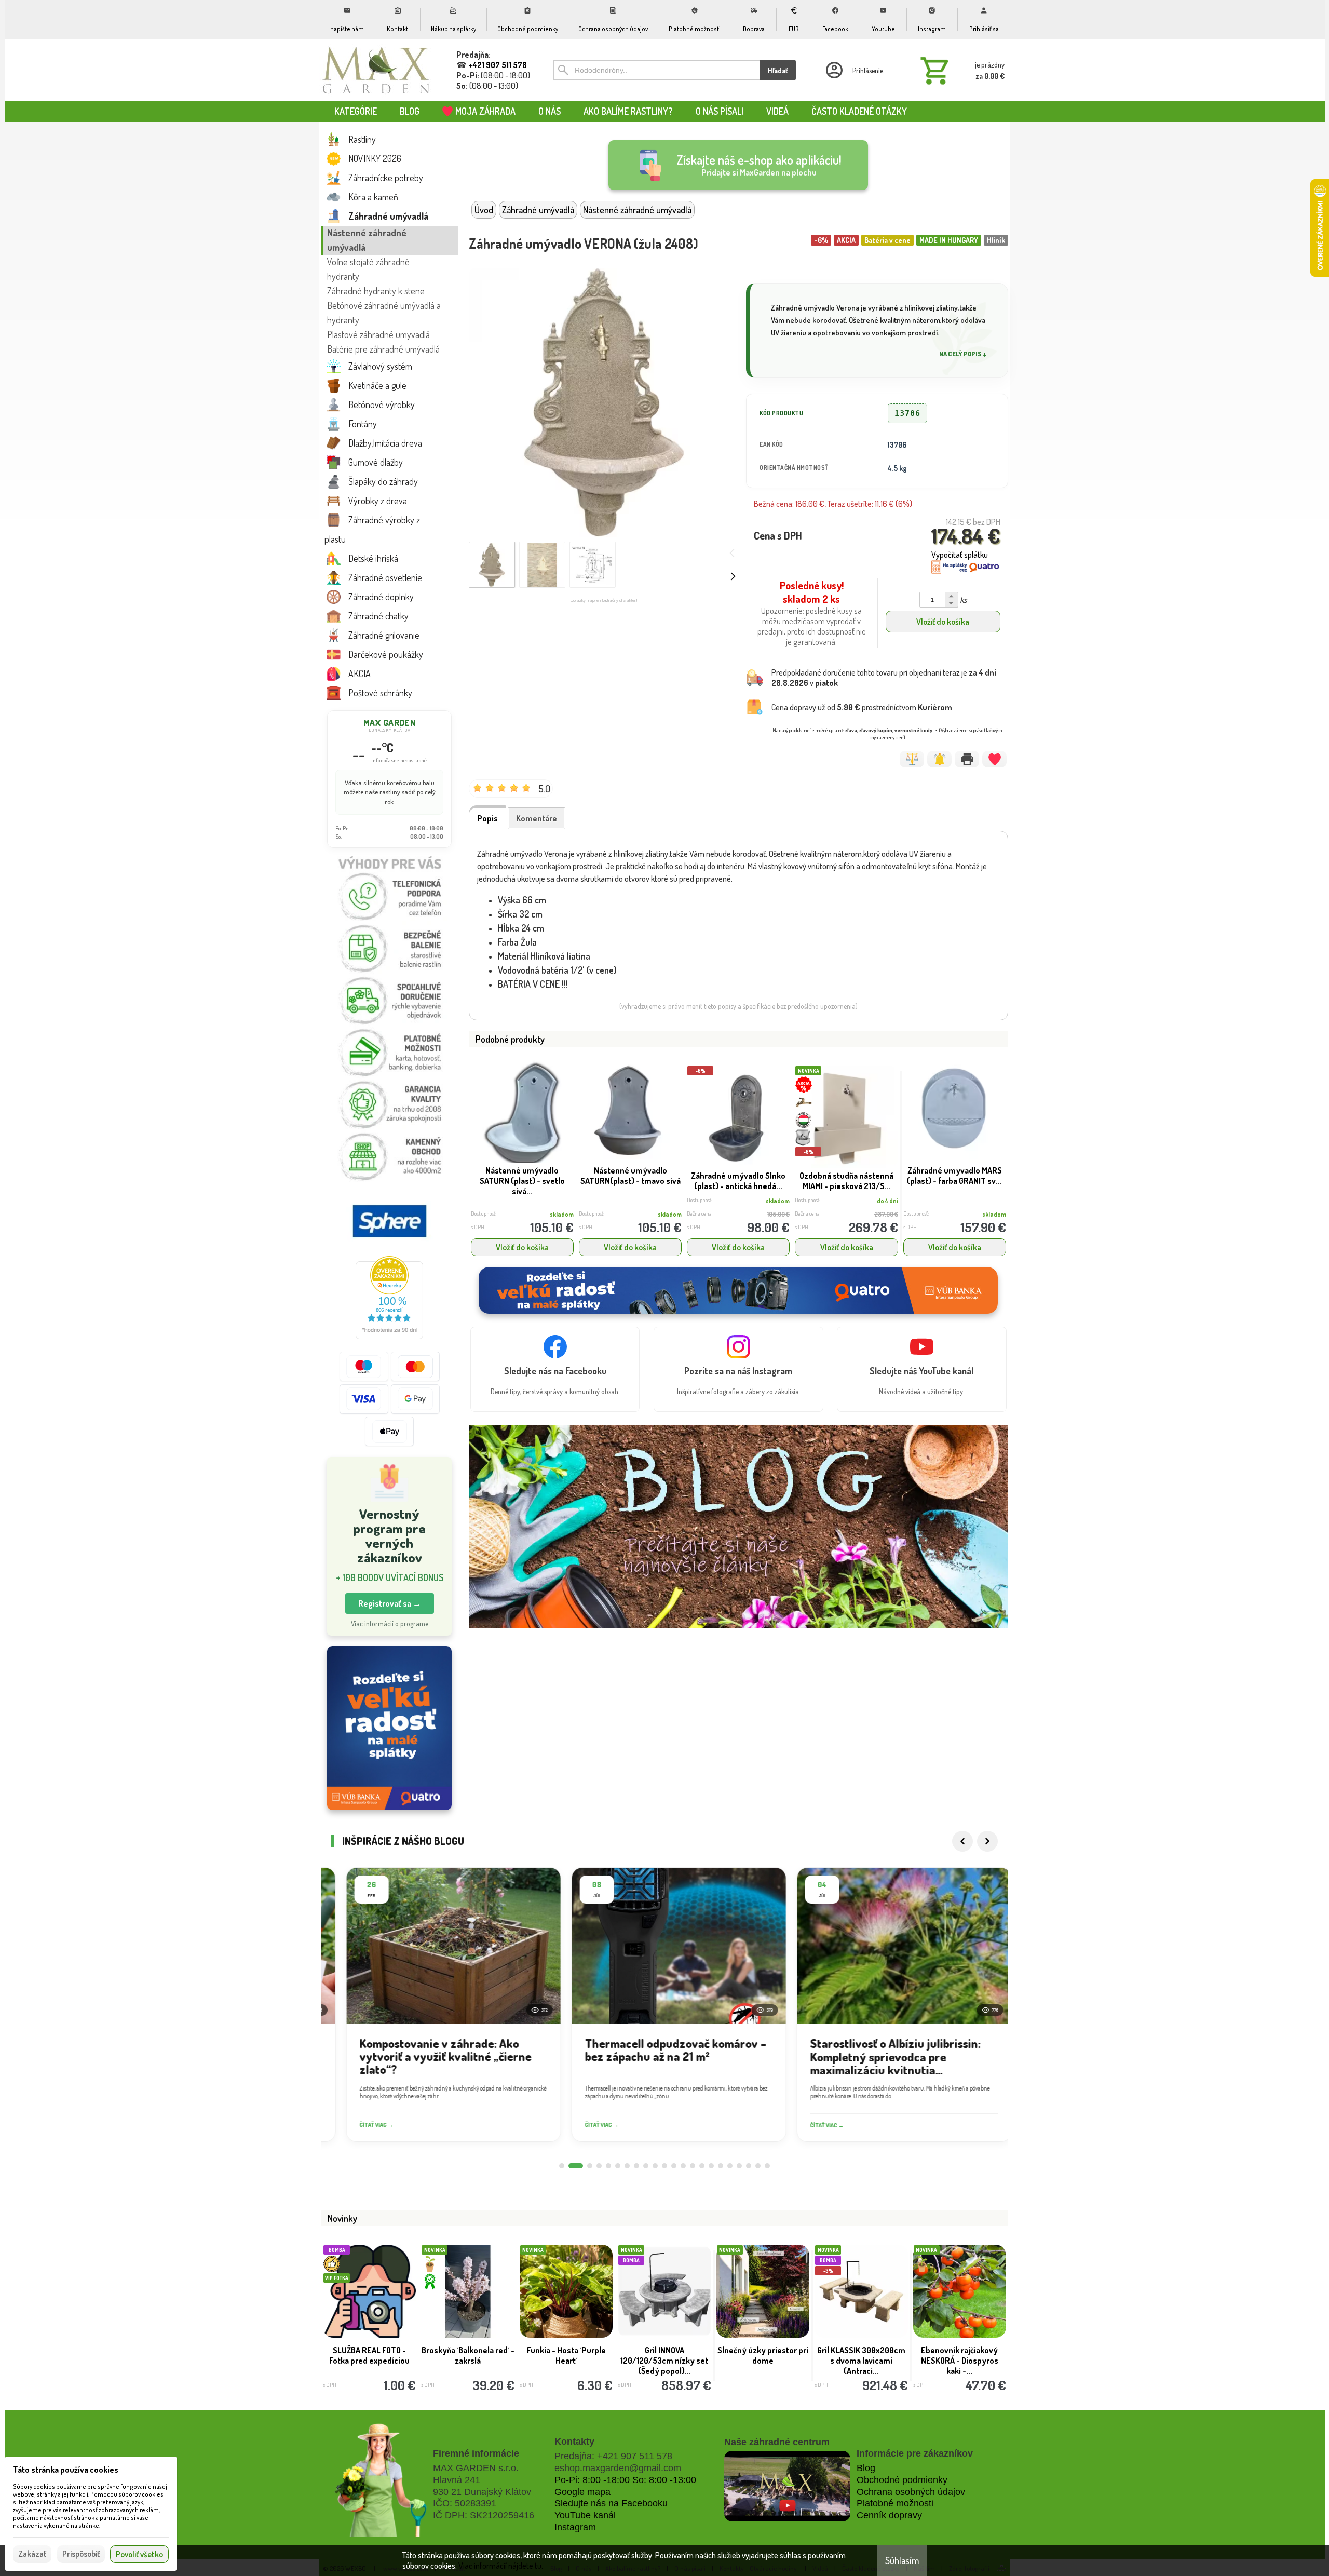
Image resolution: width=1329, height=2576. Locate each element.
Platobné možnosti (895, 2503)
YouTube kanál (585, 2515)
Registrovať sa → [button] (390, 1603)
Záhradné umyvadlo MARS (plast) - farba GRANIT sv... (954, 1176)
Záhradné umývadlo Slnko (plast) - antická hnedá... (738, 1181)
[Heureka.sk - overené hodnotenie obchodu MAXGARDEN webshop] (389, 1336)
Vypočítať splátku (960, 555)
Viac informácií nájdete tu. (501, 2566)
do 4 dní (887, 1201)
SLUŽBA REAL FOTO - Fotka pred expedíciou (369, 2355)
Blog (866, 2468)
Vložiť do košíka (943, 622)
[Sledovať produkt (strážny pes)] (939, 759)
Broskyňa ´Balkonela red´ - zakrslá (468, 2355)
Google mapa (582, 2492)
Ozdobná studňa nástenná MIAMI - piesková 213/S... (846, 1181)
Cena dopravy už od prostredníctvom (862, 707)
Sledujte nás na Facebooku (611, 2503)
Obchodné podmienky (902, 2480)
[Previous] (962, 1841)
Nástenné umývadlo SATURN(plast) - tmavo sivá (630, 1176)
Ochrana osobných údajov (911, 2492)
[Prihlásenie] (853, 70)
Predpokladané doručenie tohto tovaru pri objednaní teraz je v (884, 678)
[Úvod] (376, 70)
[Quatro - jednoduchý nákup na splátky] (389, 1728)
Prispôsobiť (81, 2554)
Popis (487, 818)
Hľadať (778, 70)
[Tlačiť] (967, 759)
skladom (562, 1214)
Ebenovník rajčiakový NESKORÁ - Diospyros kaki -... (960, 2361)
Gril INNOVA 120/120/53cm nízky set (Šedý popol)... (664, 2361)
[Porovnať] (912, 759)
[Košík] (960, 70)
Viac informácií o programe (390, 1623)
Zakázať (32, 2554)
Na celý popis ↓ (963, 354)
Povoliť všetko (139, 2554)
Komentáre (537, 818)
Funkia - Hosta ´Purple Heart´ (566, 2355)
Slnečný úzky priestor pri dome (763, 2355)
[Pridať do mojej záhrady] (994, 759)
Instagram (575, 2527)
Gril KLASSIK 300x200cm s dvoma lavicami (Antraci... (861, 2361)
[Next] (987, 1841)
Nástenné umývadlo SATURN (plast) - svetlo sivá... (522, 1181)
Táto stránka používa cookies (66, 2470)
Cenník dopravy (889, 2515)
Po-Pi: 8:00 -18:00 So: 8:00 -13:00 (625, 2480)
